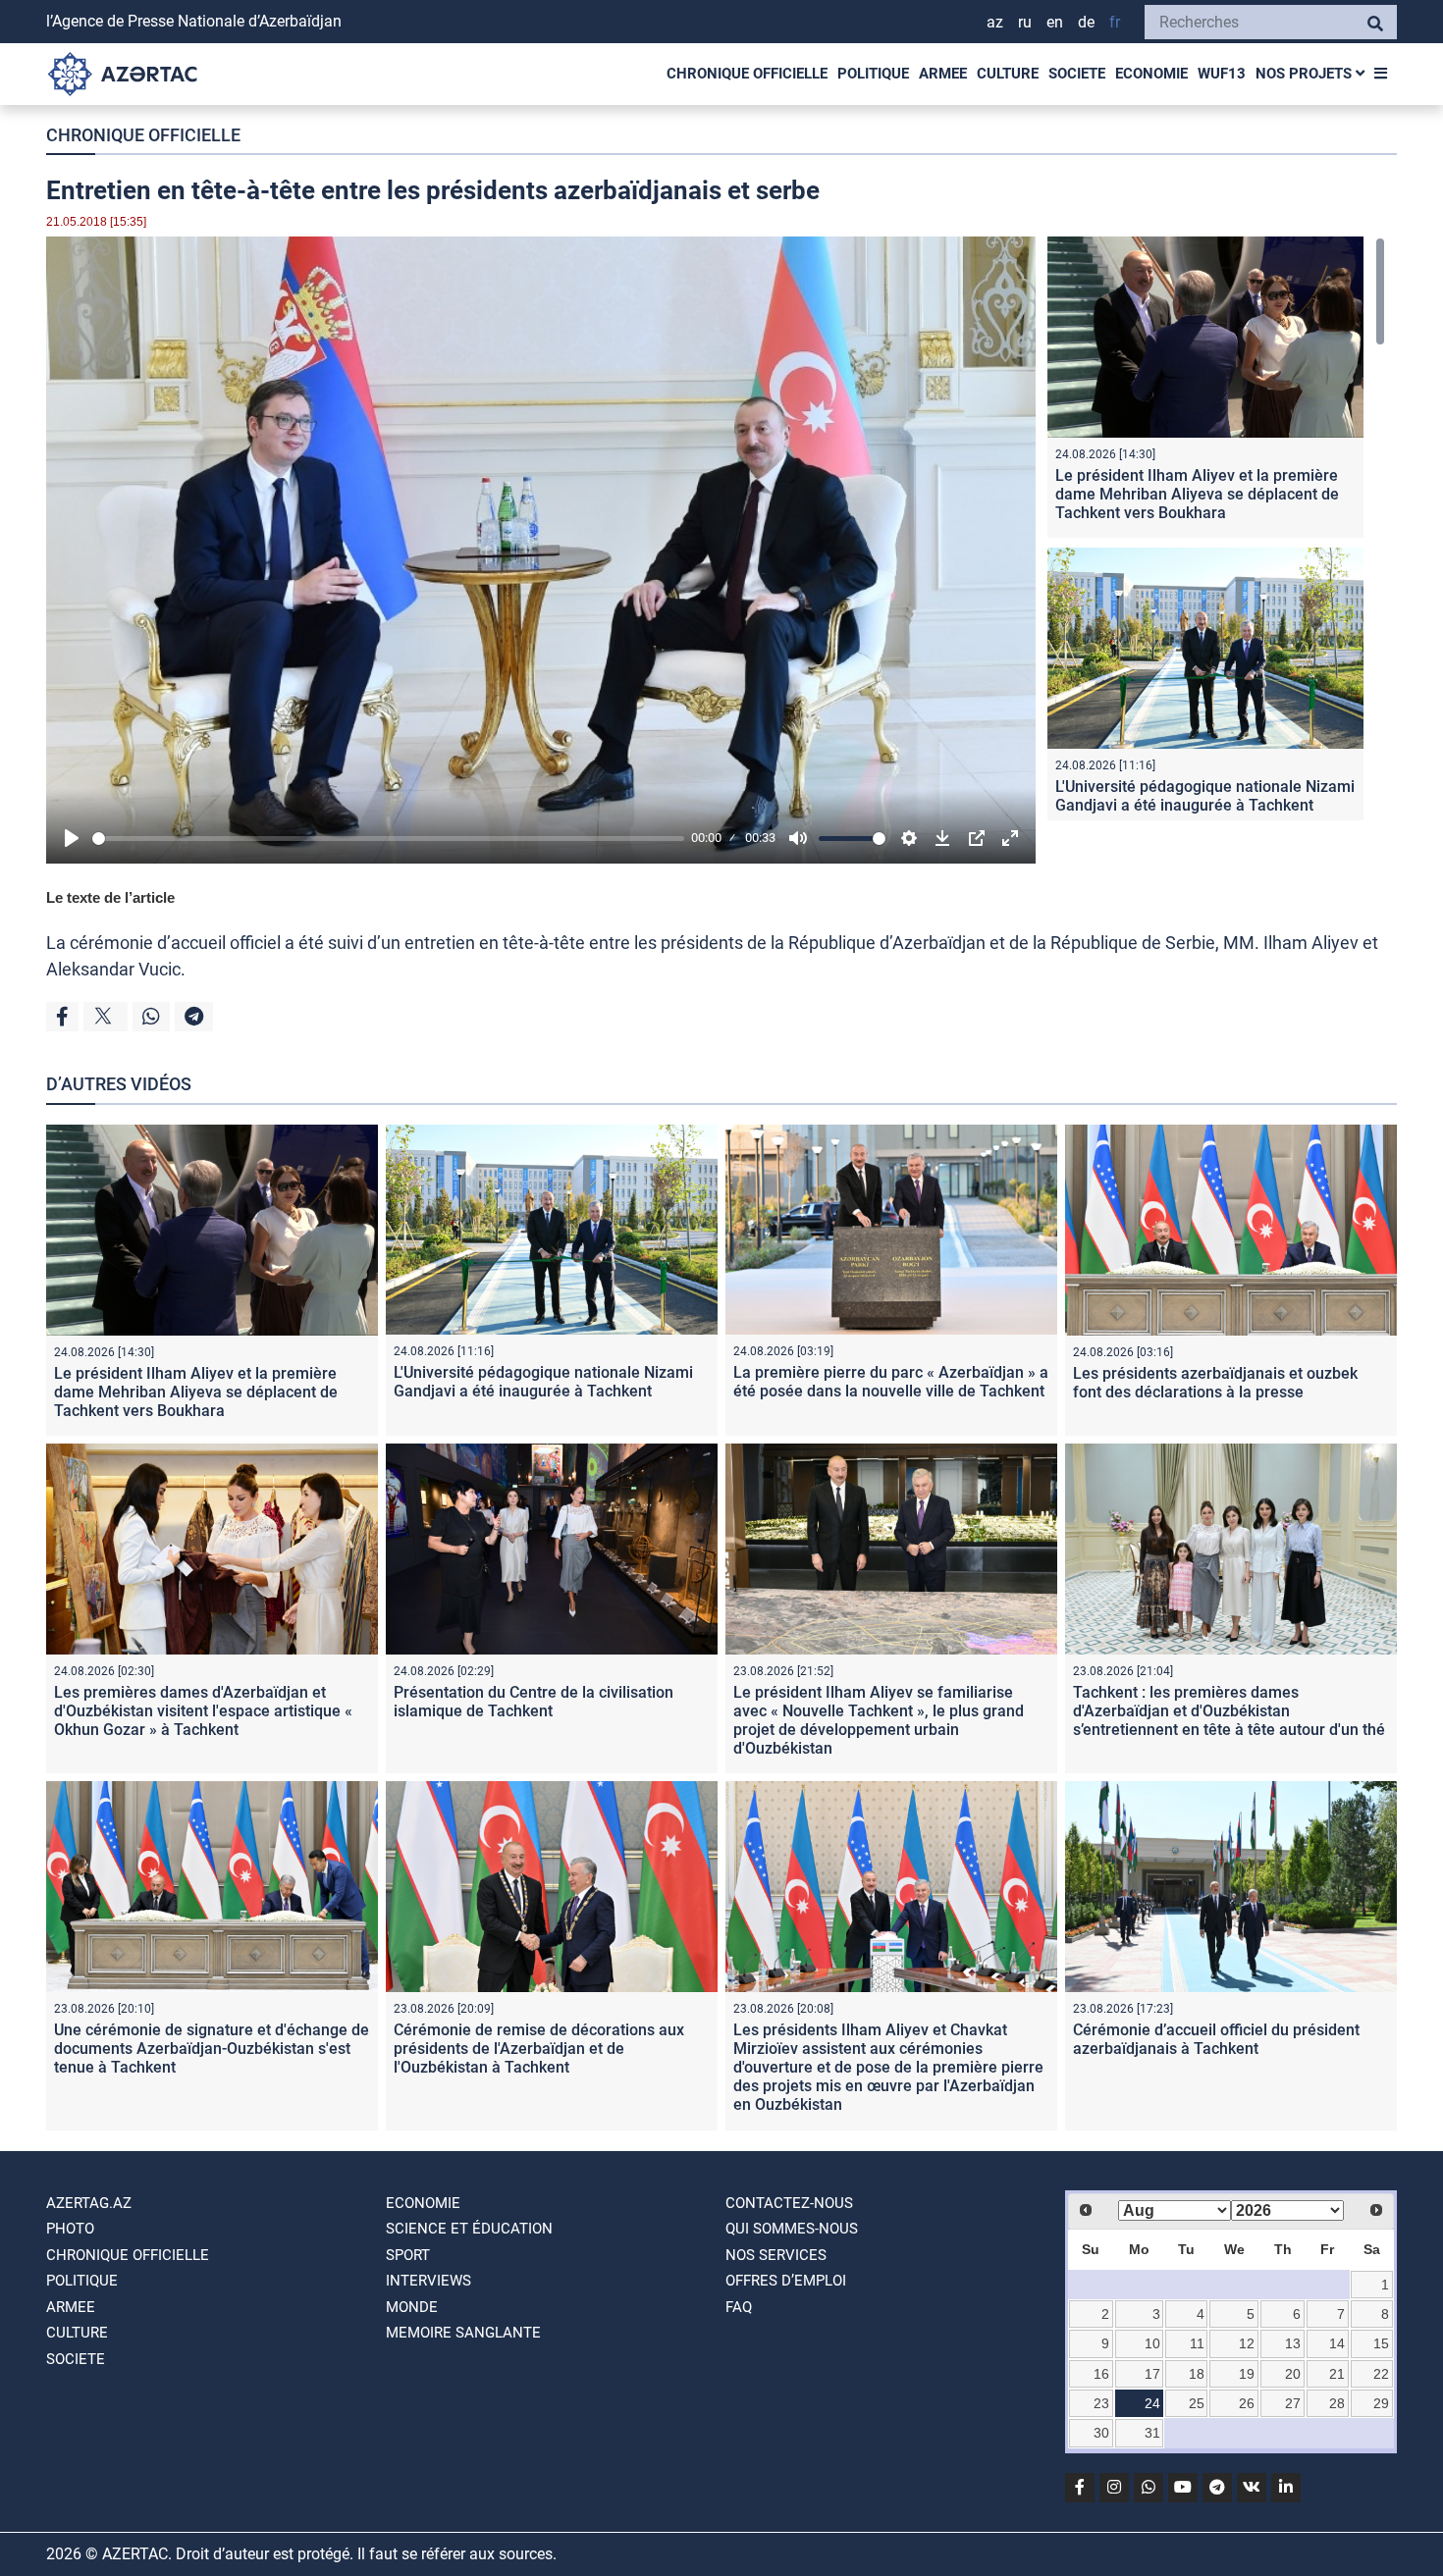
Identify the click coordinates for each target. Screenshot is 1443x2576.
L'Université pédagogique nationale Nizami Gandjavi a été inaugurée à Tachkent (1205, 796)
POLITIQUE (873, 74)
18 (1197, 2374)
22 (1381, 2374)
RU (1025, 22)
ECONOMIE (1151, 74)
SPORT (408, 2255)
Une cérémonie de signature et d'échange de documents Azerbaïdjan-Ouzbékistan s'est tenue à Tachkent (212, 2049)
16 (1101, 2374)
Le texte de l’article (110, 897)
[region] (1216, 528)
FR (1115, 22)
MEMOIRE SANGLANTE (463, 2333)
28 (1337, 2403)
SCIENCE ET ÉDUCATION (469, 2229)
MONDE (412, 2307)
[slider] (388, 839)
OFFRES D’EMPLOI (786, 2281)
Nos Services (776, 2255)
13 (1293, 2343)
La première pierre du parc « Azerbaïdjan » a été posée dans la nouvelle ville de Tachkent (891, 1382)
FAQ (739, 2307)
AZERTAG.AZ (89, 2203)
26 (1247, 2403)
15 (1381, 2343)
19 (1247, 2374)
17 (1152, 2374)
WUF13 (1222, 74)
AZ (995, 22)
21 (1337, 2374)
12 (1247, 2343)
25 (1197, 2403)
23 (1101, 2403)
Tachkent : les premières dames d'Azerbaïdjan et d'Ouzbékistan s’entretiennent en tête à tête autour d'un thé (1229, 1711)
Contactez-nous (789, 2203)
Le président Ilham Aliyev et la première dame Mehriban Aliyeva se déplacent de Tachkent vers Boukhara (1197, 494)
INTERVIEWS (428, 2281)
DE (1086, 22)
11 (1197, 2343)
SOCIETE (1077, 74)
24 (1152, 2403)
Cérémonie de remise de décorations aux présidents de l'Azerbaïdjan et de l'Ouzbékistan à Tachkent (539, 2049)
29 (1381, 2403)
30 (1101, 2433)
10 (1152, 2343)
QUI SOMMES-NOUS (792, 2229)
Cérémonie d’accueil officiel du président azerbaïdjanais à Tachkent (1216, 2039)
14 (1337, 2343)
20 (1293, 2374)
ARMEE (943, 74)
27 (1293, 2403)
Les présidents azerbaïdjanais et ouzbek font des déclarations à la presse (1215, 1383)
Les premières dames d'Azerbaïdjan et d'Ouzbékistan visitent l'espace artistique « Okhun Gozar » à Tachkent (203, 1711)
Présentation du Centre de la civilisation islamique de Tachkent (534, 1702)
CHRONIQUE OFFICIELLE (747, 74)
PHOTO (70, 2229)
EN (1055, 22)
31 (1152, 2433)
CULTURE (1008, 74)
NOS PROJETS (1306, 74)
